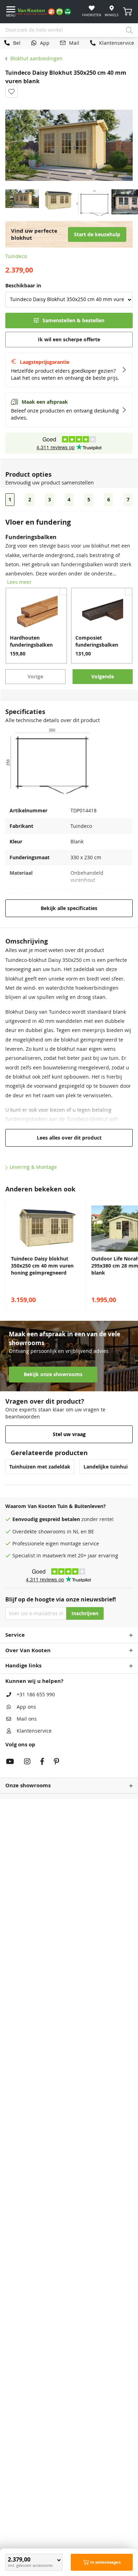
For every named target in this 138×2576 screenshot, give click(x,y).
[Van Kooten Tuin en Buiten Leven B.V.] (46, 12)
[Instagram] (27, 1762)
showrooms (52, 1532)
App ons (26, 1707)
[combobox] (69, 30)
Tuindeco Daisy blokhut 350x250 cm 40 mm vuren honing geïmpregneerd (42, 1266)
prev (7, 1255)
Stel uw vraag (69, 1434)
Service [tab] (15, 1635)
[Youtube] (10, 1762)
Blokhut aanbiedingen (36, 59)
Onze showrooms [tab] (28, 1785)
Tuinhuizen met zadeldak (40, 1467)
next (131, 1255)
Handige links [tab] (23, 1665)
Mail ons (27, 1719)
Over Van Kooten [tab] (28, 1650)
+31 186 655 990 (36, 1695)
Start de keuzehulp (97, 234)
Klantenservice (34, 1731)
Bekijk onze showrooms (53, 1374)
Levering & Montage (33, 1167)
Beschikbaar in (23, 286)
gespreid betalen (60, 1519)
